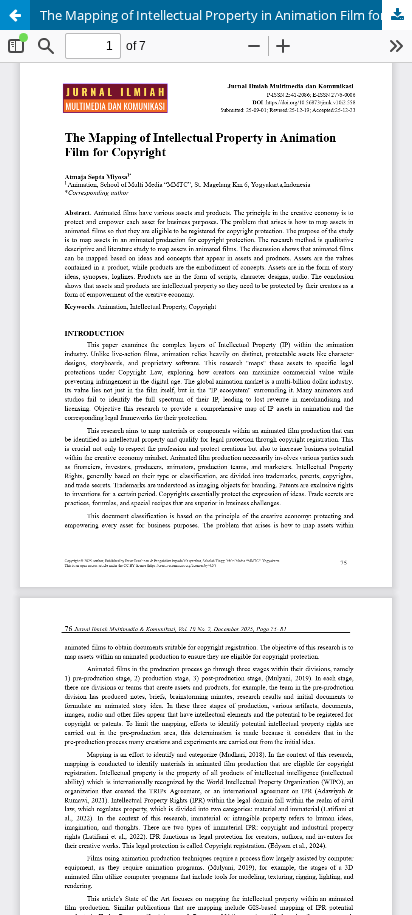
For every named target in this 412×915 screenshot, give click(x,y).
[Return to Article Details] (15, 15)
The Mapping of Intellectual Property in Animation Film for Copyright (226, 15)
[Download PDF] (397, 15)
